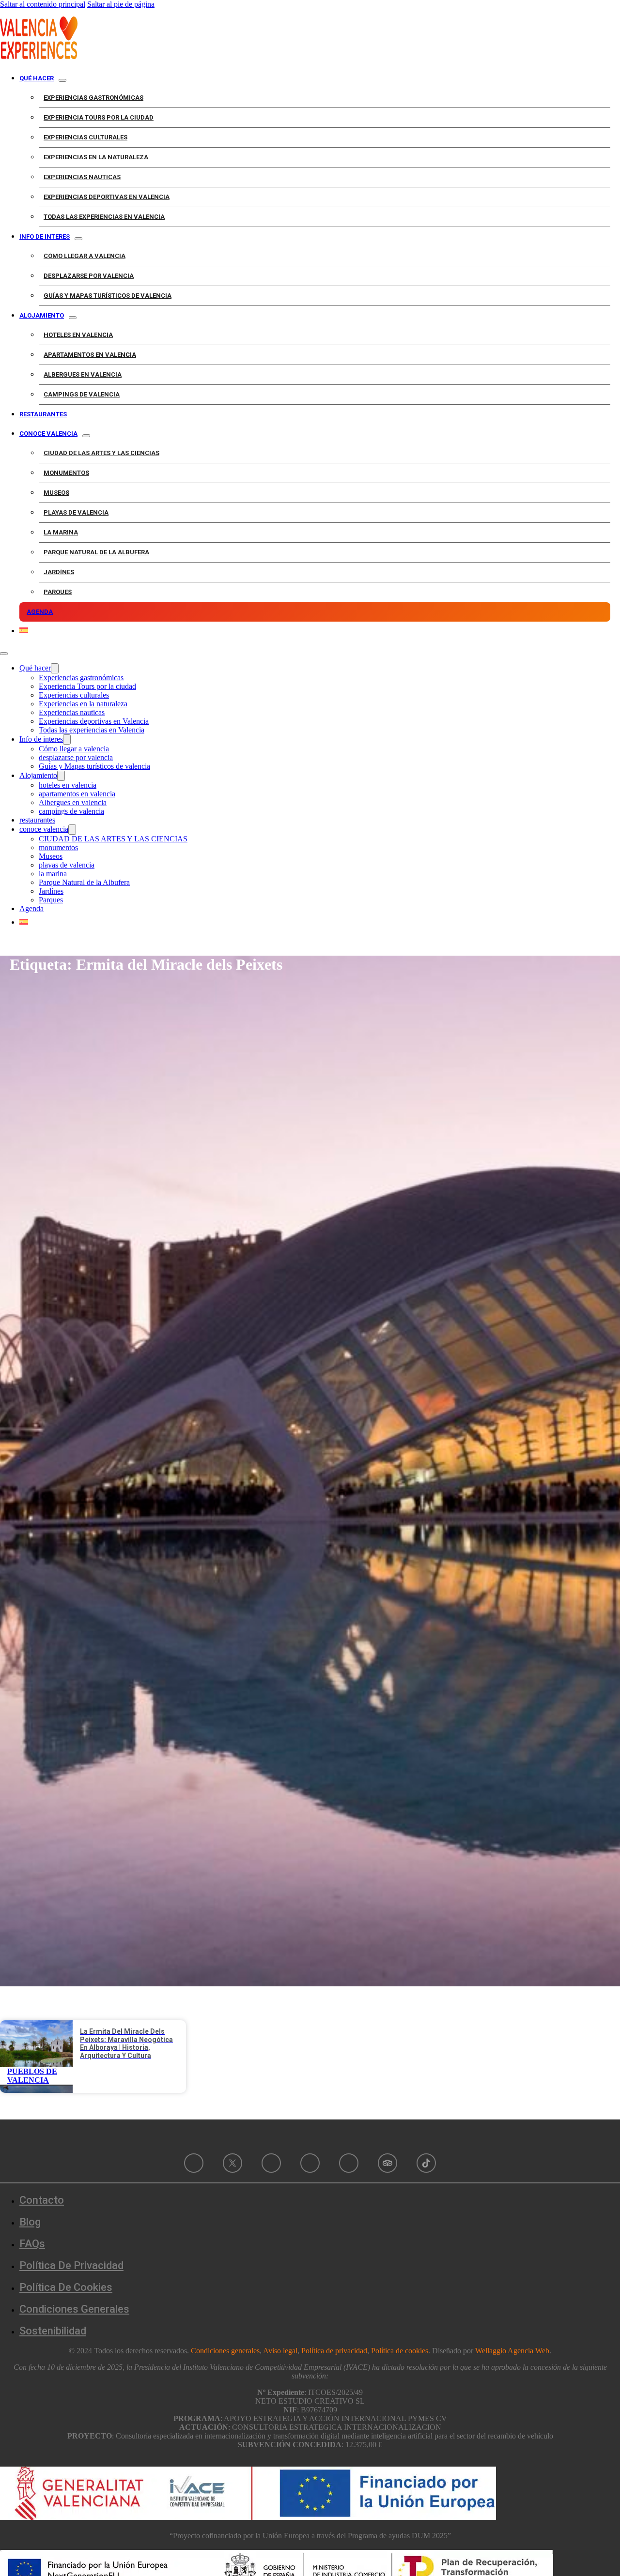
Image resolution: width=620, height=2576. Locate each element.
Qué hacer (37, 78)
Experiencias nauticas (82, 177)
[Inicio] (39, 56)
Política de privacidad (71, 2265)
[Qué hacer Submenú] (62, 80)
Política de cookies (66, 2287)
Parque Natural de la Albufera (96, 552)
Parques (58, 592)
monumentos (66, 473)
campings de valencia (82, 394)
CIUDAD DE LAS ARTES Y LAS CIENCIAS (101, 453)
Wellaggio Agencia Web (512, 2351)
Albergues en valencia (83, 374)
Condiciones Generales (74, 2309)
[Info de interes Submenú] (78, 239)
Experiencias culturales (85, 137)
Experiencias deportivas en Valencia (107, 197)
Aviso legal (280, 2351)
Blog (30, 2222)
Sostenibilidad (53, 2331)
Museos (56, 493)
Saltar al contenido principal (43, 4)
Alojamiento (42, 315)
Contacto (42, 2200)
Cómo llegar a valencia (85, 256)
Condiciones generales (225, 2351)
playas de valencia (76, 512)
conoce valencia (48, 434)
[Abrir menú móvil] (4, 654)
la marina (61, 532)
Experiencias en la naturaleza (96, 157)
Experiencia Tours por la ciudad (99, 117)
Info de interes (45, 236)
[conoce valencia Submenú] (86, 436)
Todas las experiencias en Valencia (104, 217)
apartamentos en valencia (90, 355)
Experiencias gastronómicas (93, 98)
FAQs (32, 2244)
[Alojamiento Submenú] (73, 318)
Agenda (40, 612)
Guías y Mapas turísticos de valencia (108, 296)
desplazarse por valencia (89, 276)
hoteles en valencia (78, 335)
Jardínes (59, 572)
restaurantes (43, 414)
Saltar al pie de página (121, 4)
